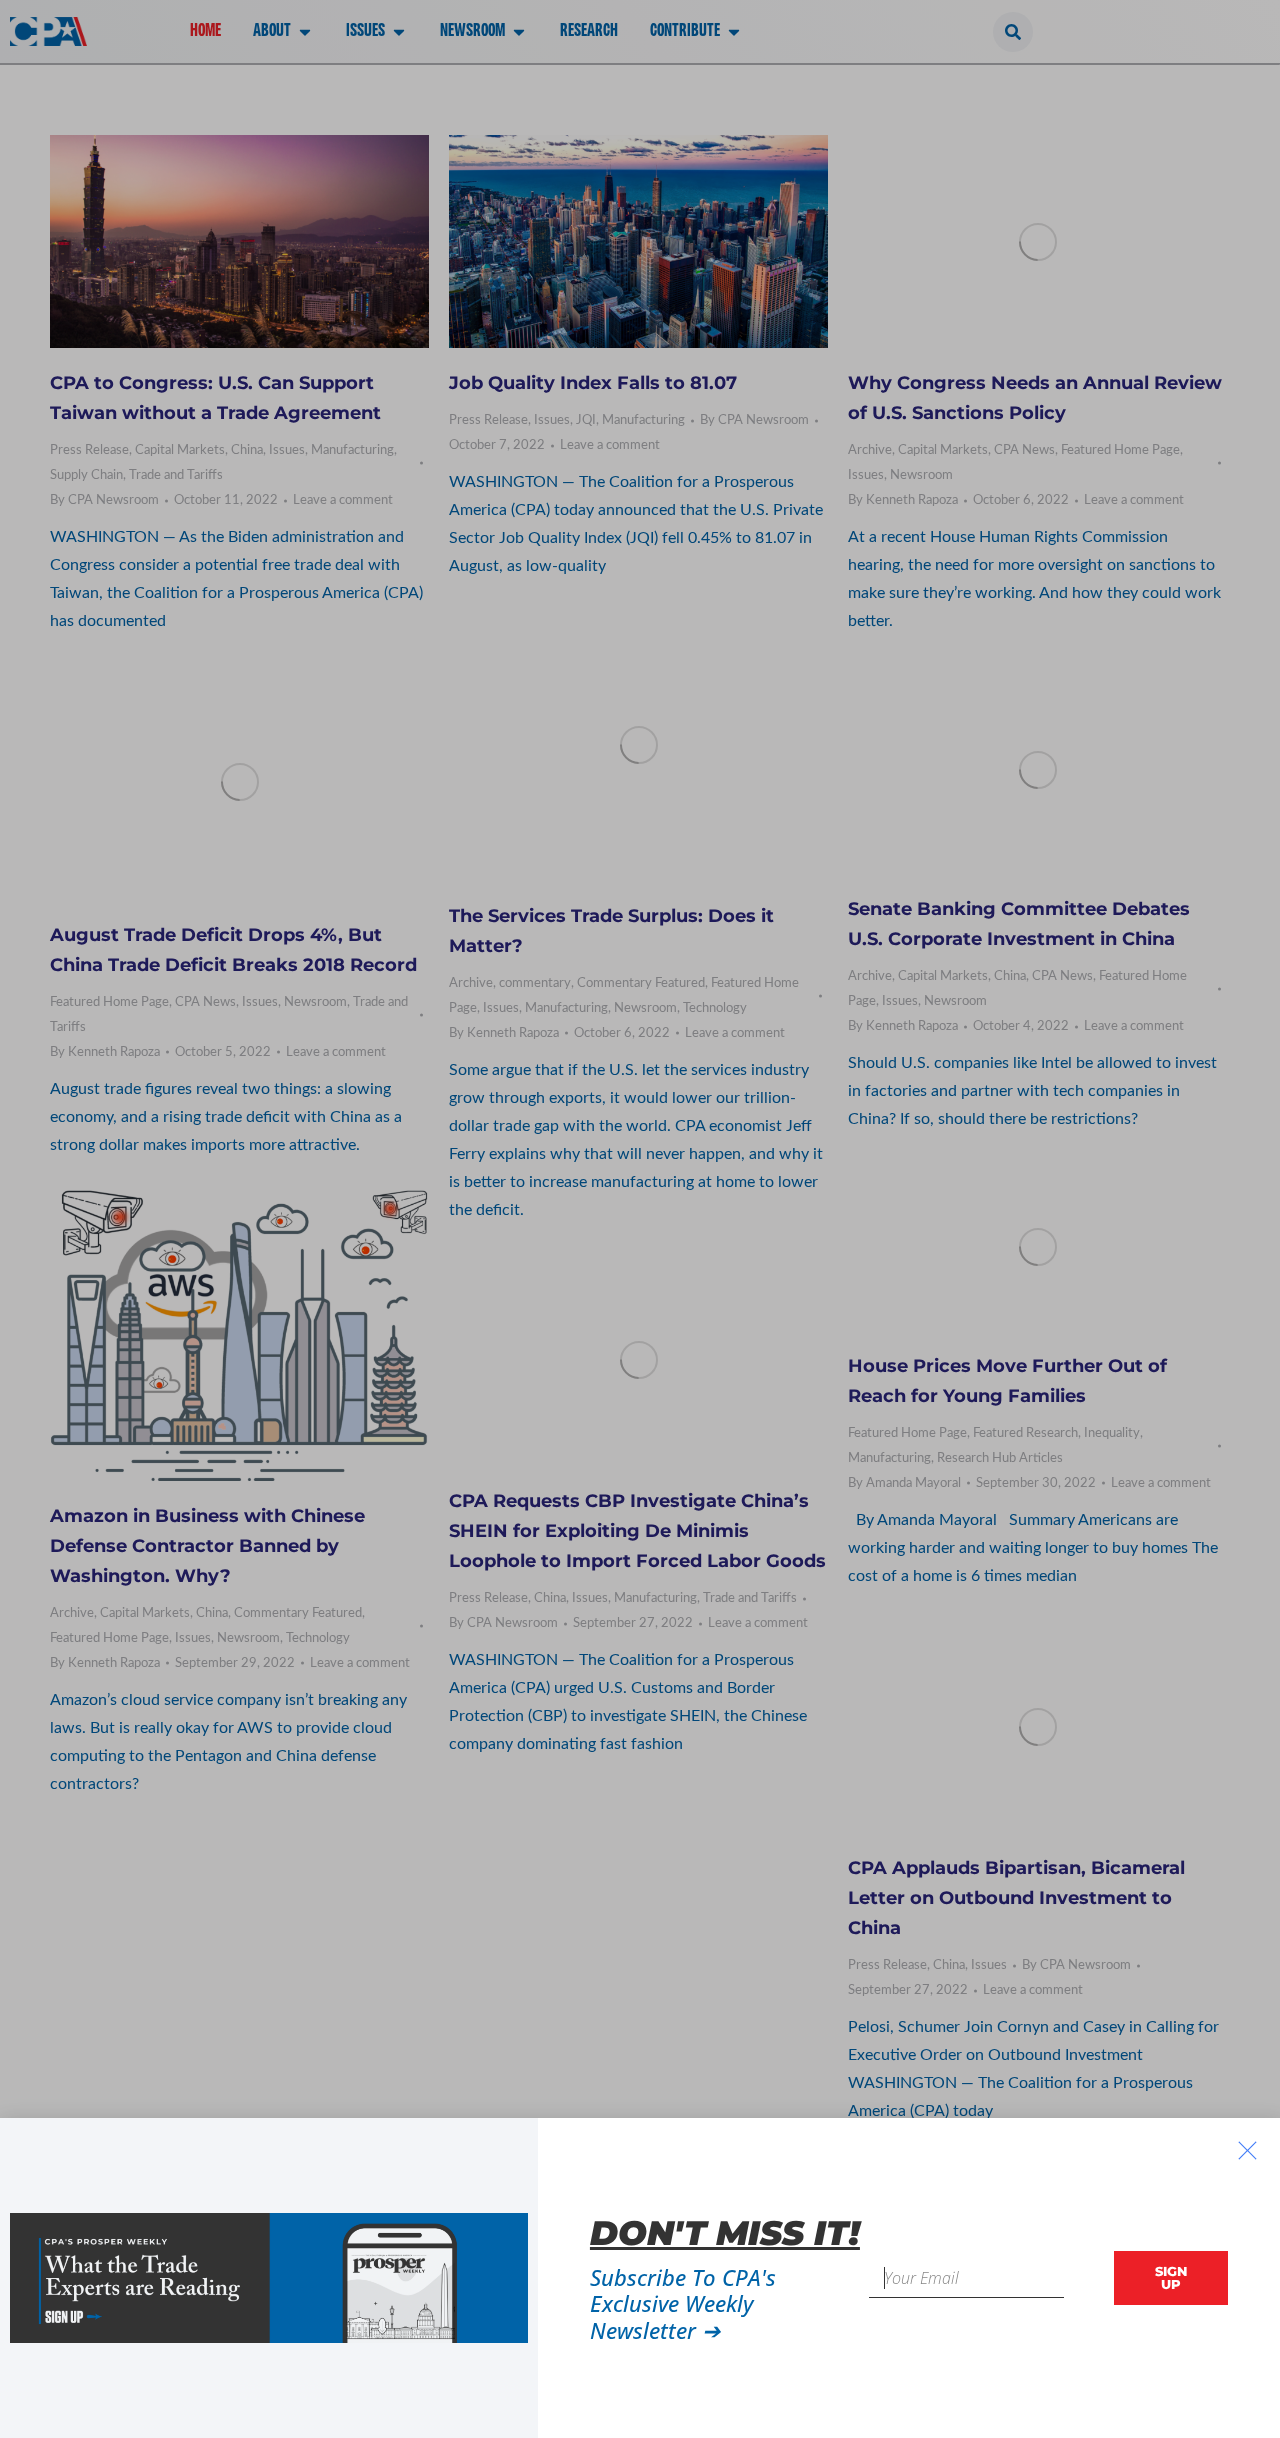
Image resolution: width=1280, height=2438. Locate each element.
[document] (640, 1219)
